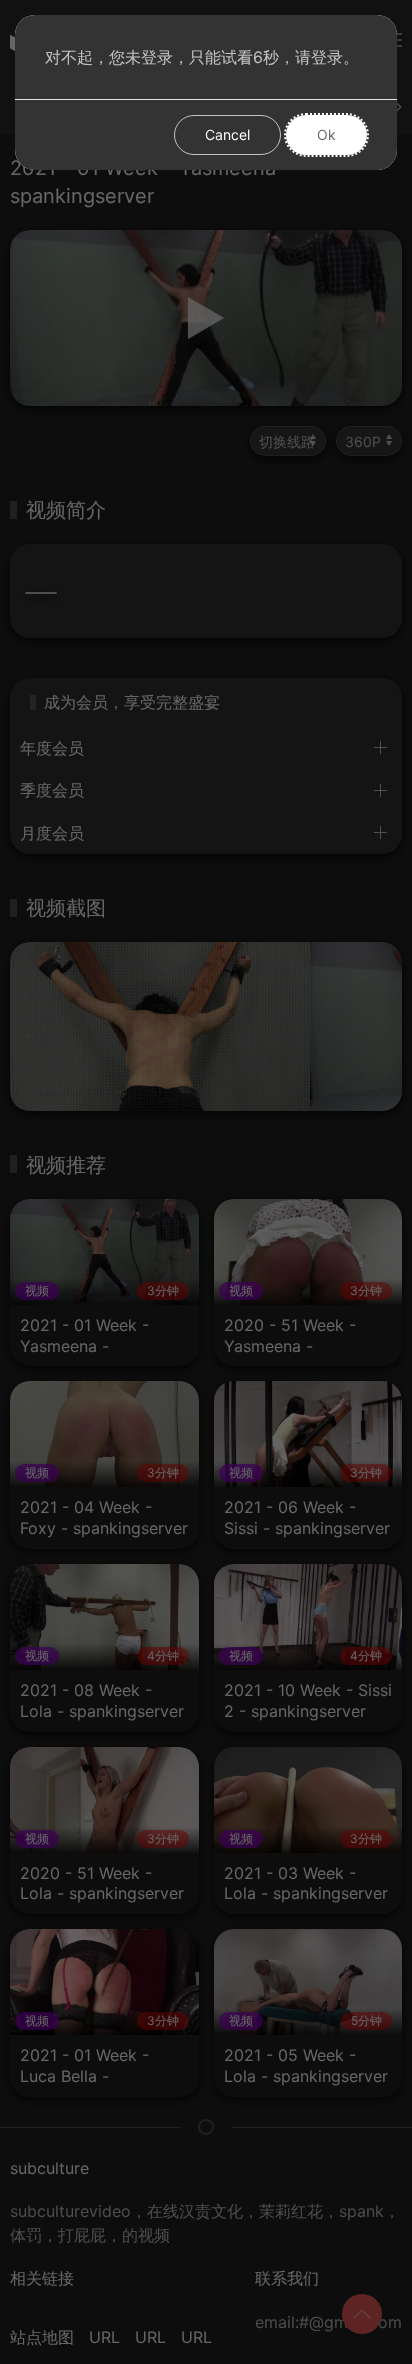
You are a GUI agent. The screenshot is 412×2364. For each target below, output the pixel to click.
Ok (326, 134)
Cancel (227, 134)
